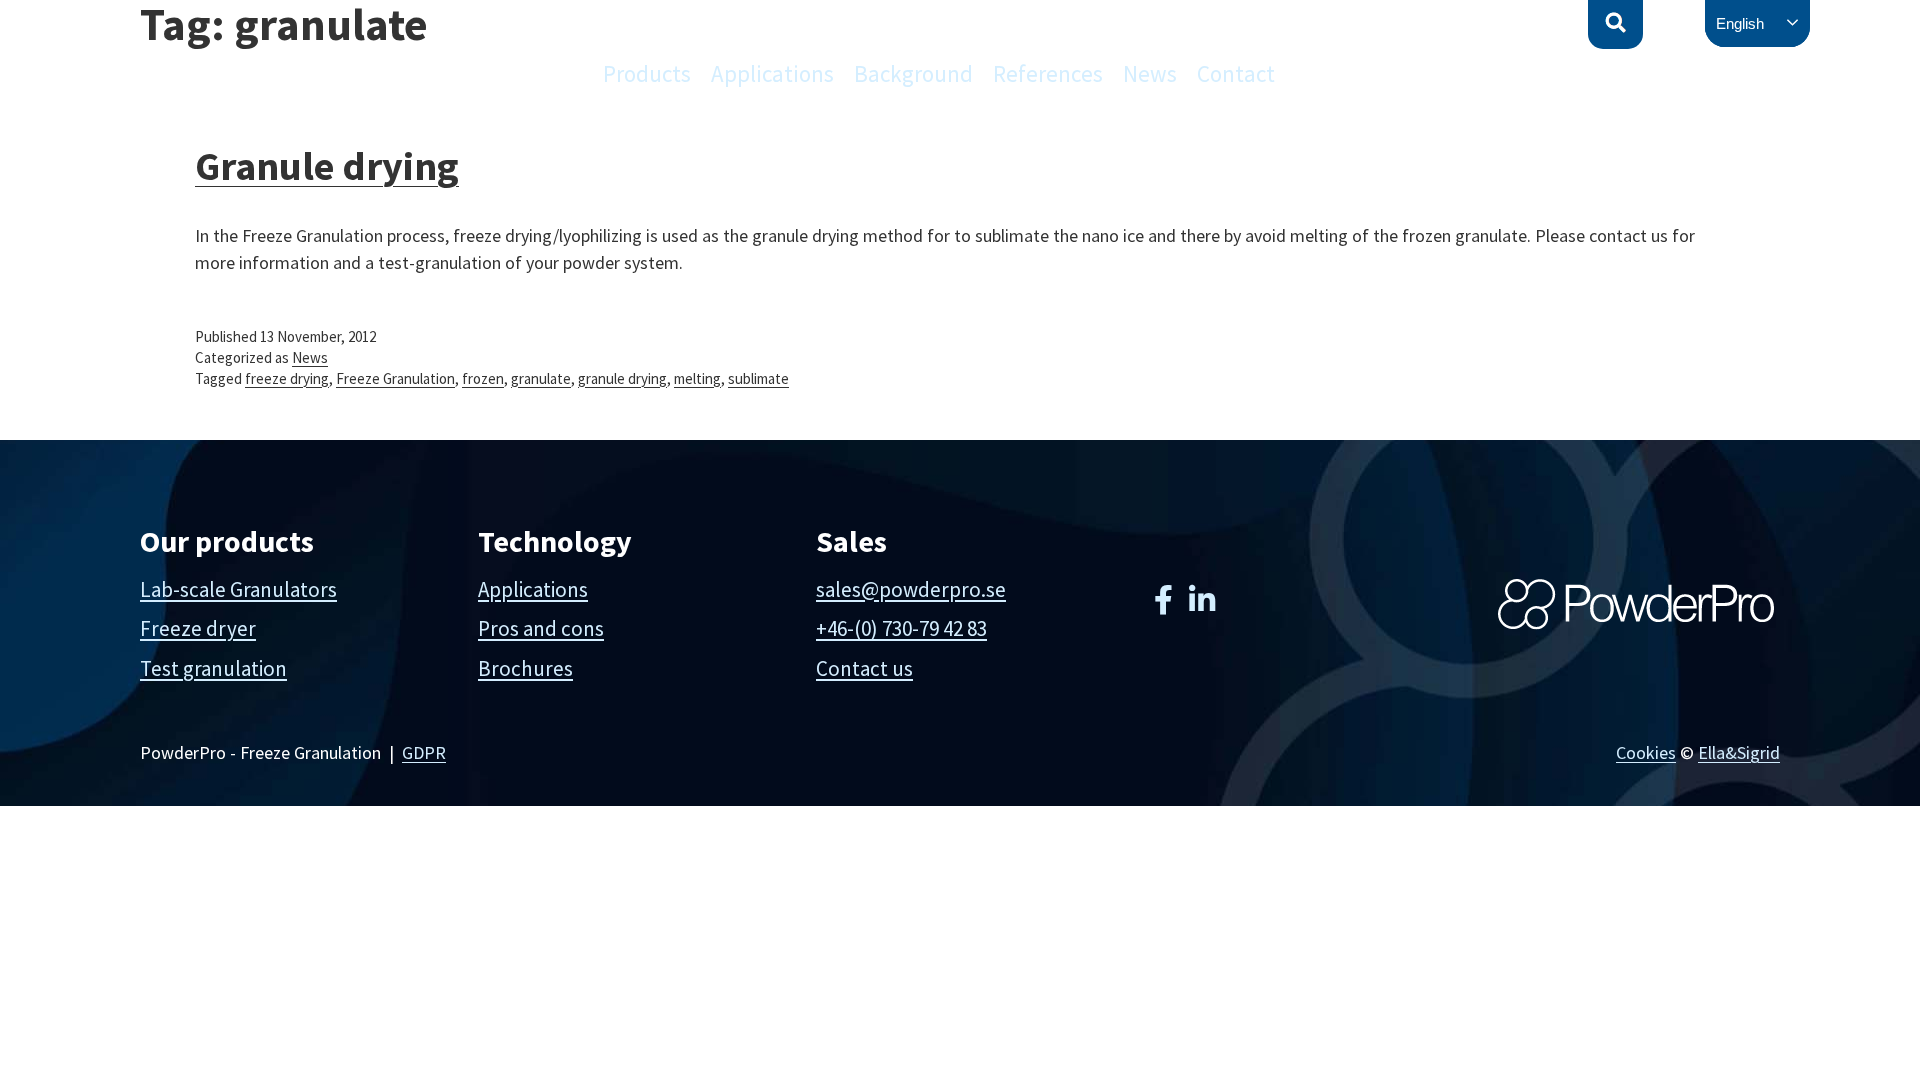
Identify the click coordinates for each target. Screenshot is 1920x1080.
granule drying (622, 378)
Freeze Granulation (395, 378)
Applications (772, 73)
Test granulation (213, 668)
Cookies (1646, 752)
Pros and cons (541, 628)
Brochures (525, 668)
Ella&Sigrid (1739, 752)
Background (913, 73)
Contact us (864, 668)
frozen (483, 378)
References (1048, 73)
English (1740, 23)
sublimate (758, 378)
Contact (1236, 73)
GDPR (424, 752)
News (1150, 73)
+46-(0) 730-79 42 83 (901, 628)
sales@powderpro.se (911, 589)
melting (697, 378)
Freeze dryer (198, 628)
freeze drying (287, 378)
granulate (541, 378)
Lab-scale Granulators (238, 589)
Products (647, 73)
